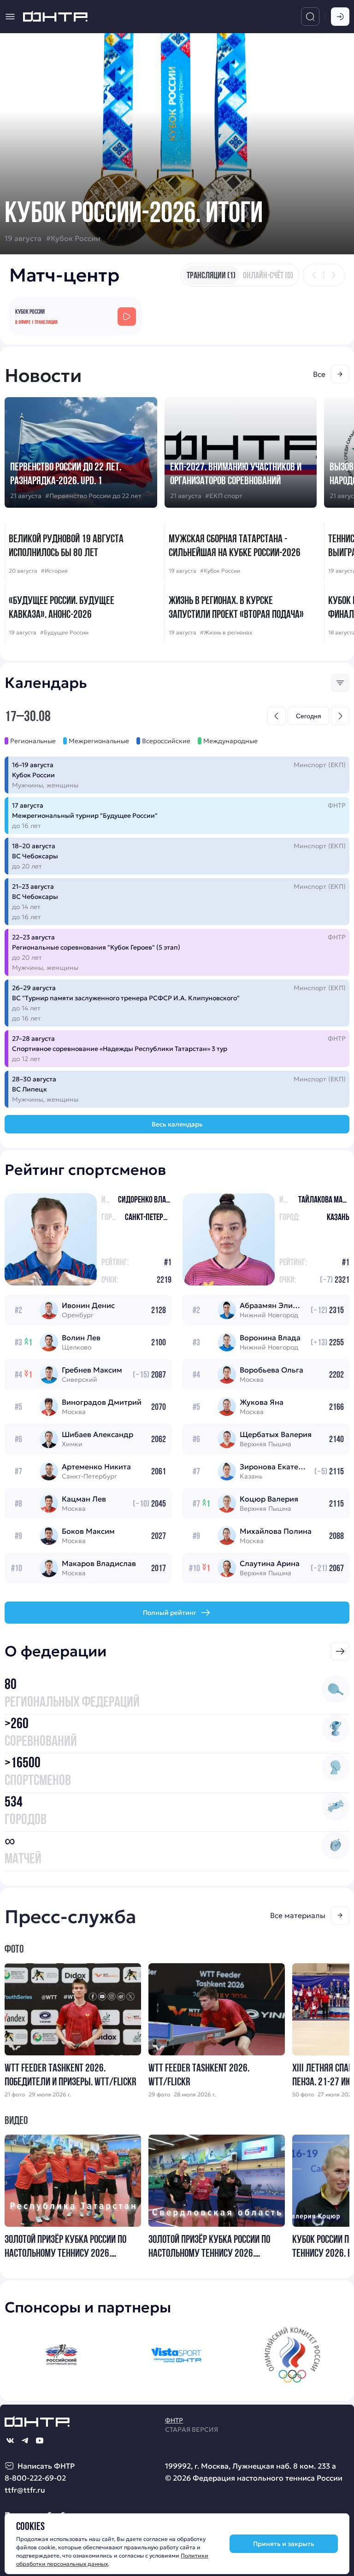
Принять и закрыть (284, 2544)
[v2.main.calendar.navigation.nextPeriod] (340, 716)
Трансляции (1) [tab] (211, 275)
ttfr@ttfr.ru (25, 2490)
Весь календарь (177, 1124)
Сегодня (309, 716)
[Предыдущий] (314, 275)
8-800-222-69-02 (35, 2478)
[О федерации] (340, 1651)
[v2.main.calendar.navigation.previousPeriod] (277, 716)
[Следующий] (333, 275)
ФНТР (174, 2420)
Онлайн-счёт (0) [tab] (268, 275)
